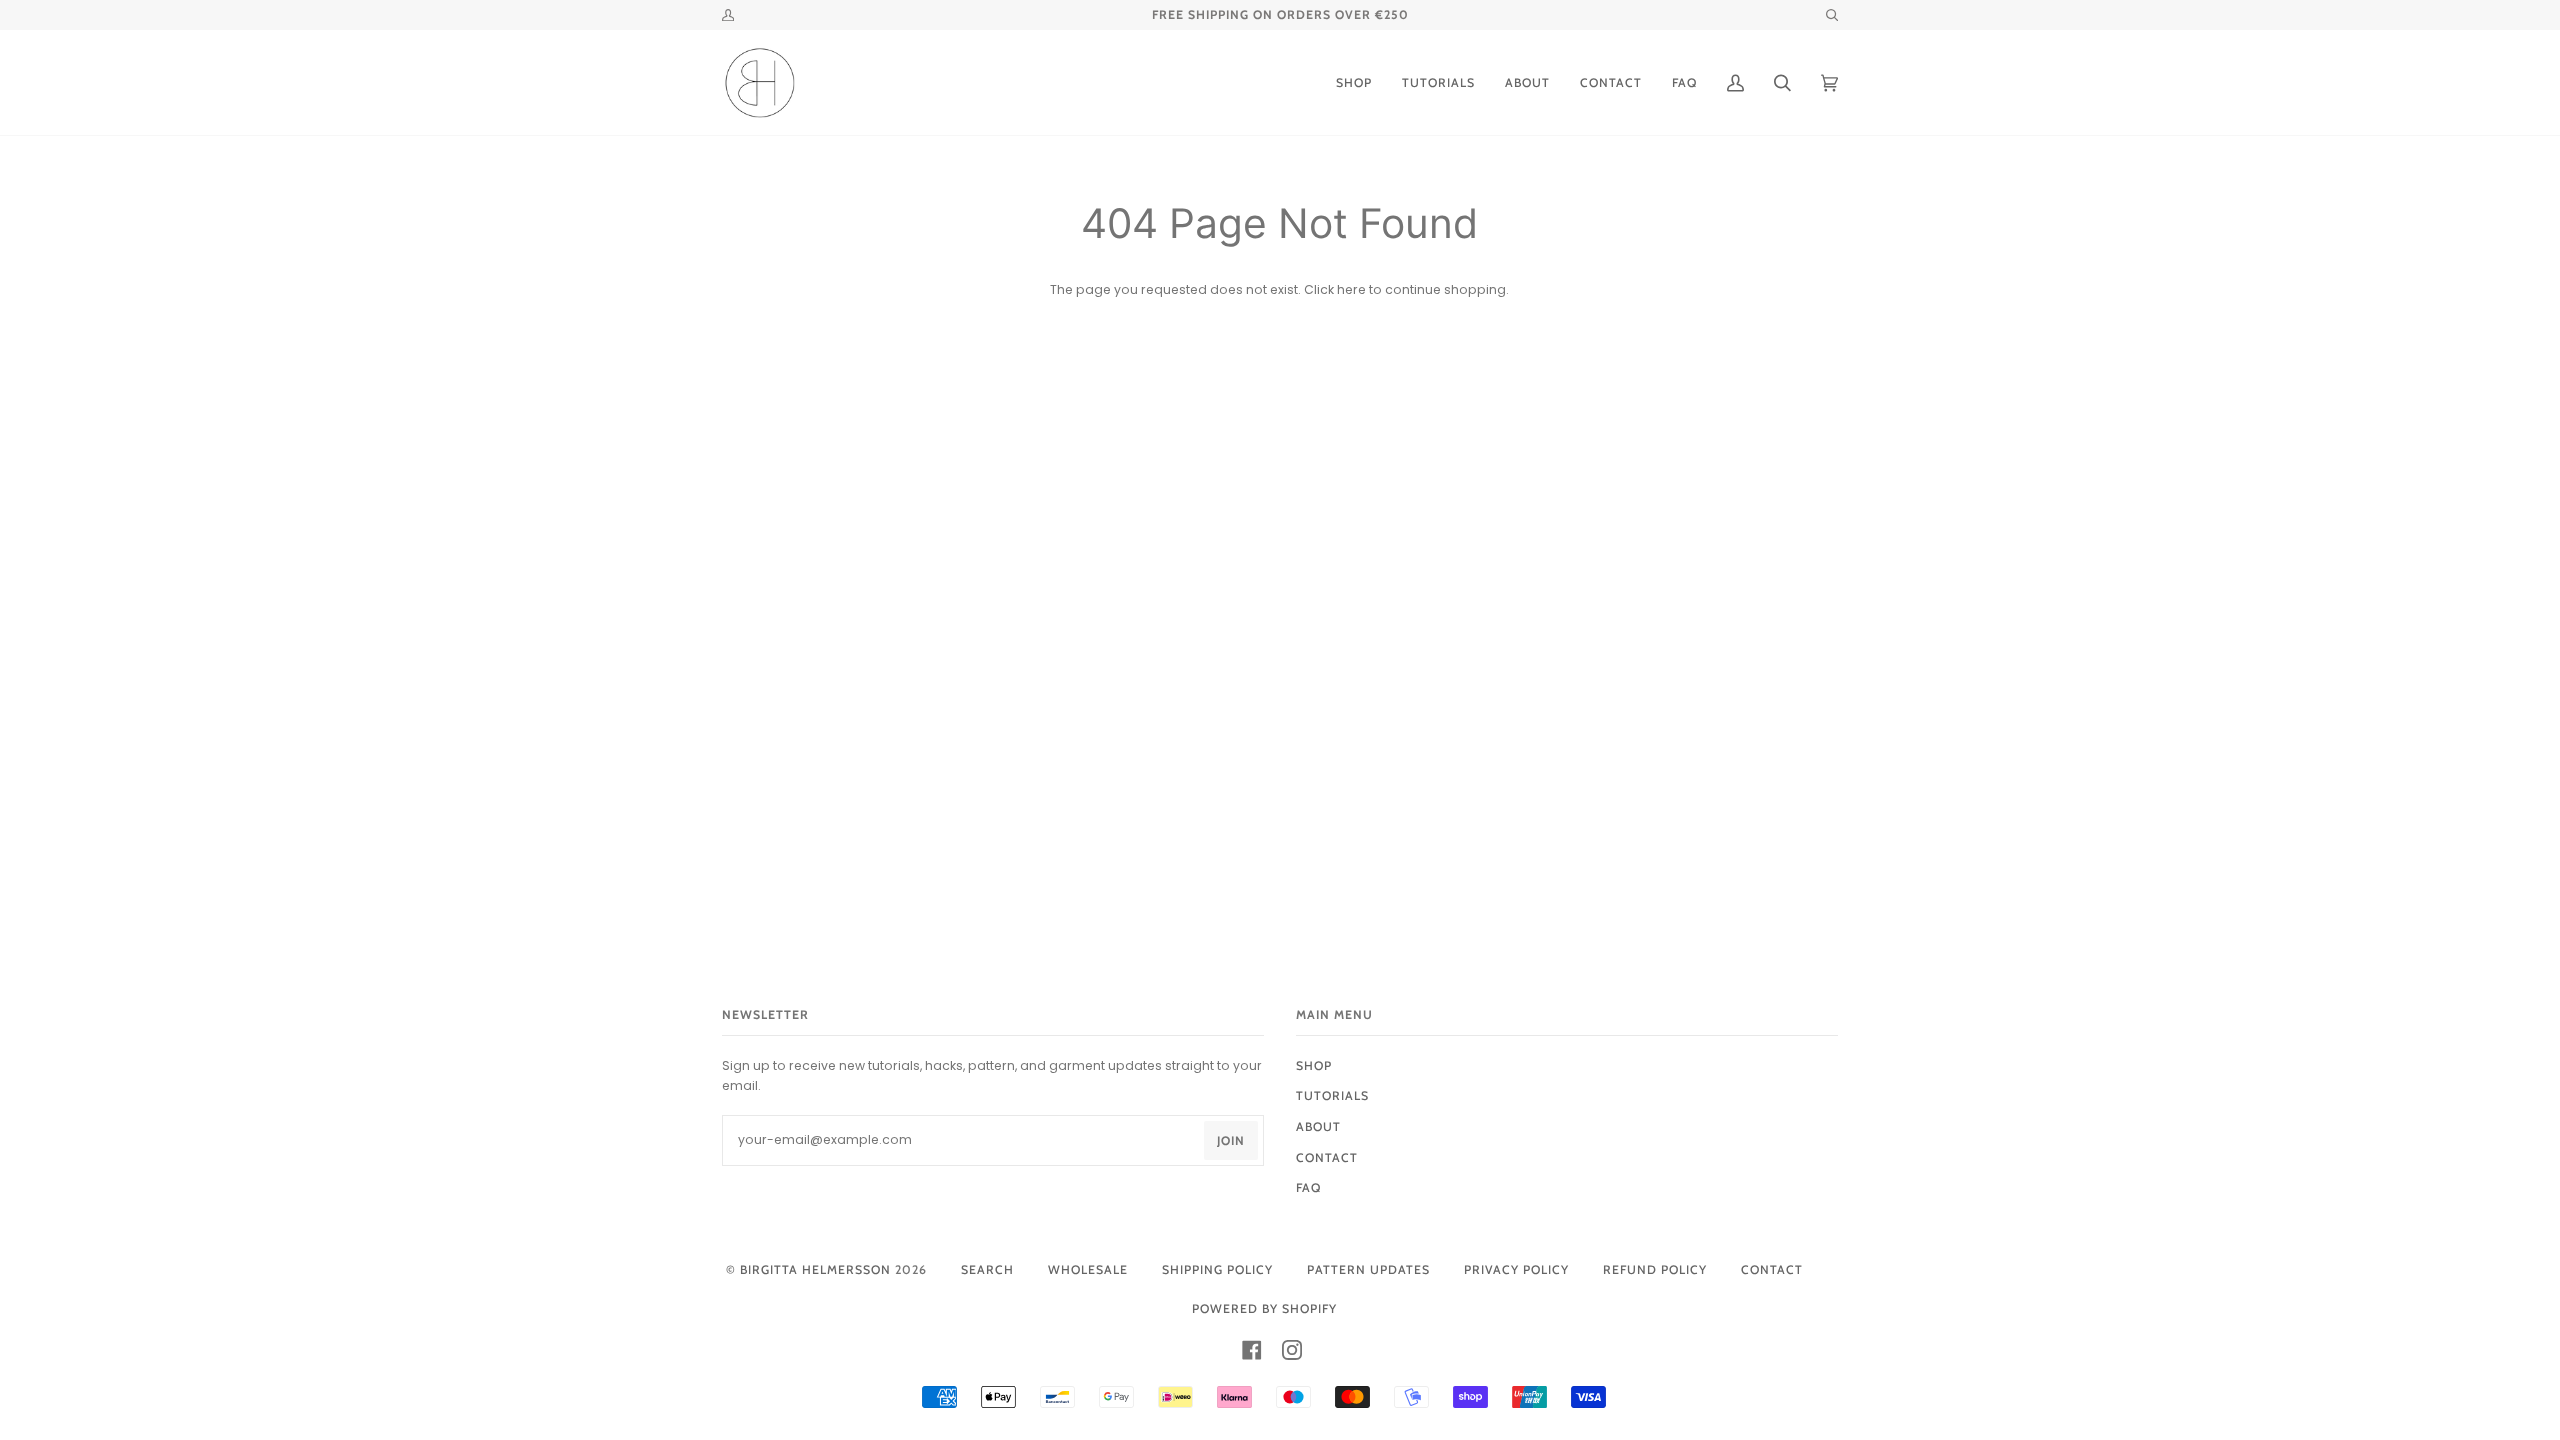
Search (987, 1269)
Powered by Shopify (1264, 1308)
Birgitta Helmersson (815, 1269)
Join (1231, 1140)
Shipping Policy (1217, 1269)
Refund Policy (1655, 1269)
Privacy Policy (1516, 1269)
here (1351, 289)
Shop (1314, 1065)
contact (1327, 1157)
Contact (1772, 1269)
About (1318, 1126)
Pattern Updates (1368, 1269)
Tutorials (1332, 1095)
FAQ (1308, 1187)
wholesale (1088, 1269)
